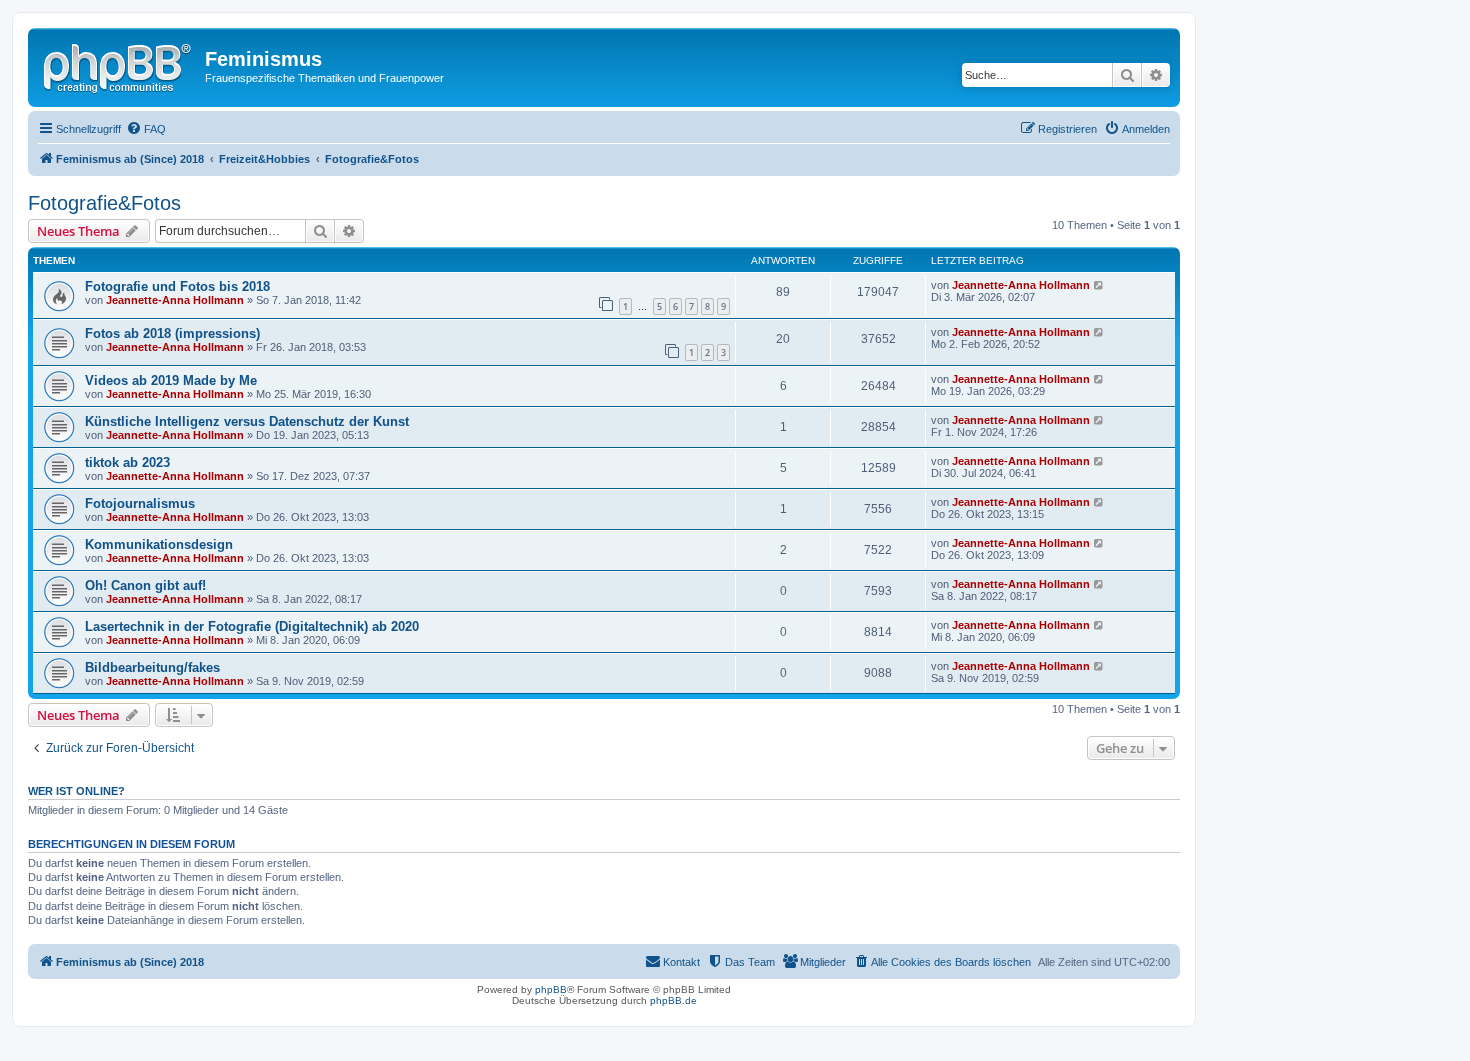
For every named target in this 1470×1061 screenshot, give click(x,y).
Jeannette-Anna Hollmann (175, 300)
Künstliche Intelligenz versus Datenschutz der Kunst (247, 421)
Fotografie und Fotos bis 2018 (177, 286)
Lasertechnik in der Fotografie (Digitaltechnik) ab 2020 (252, 626)
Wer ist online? (76, 791)
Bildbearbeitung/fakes (152, 667)
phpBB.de (673, 1000)
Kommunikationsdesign (159, 544)
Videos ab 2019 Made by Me (171, 380)
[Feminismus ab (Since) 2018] (119, 65)
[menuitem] (146, 129)
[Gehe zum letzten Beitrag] (1099, 285)
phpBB (551, 989)
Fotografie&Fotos (104, 203)
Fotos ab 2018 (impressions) (172, 333)
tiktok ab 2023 (127, 462)
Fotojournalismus (140, 503)
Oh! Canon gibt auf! (145, 585)
